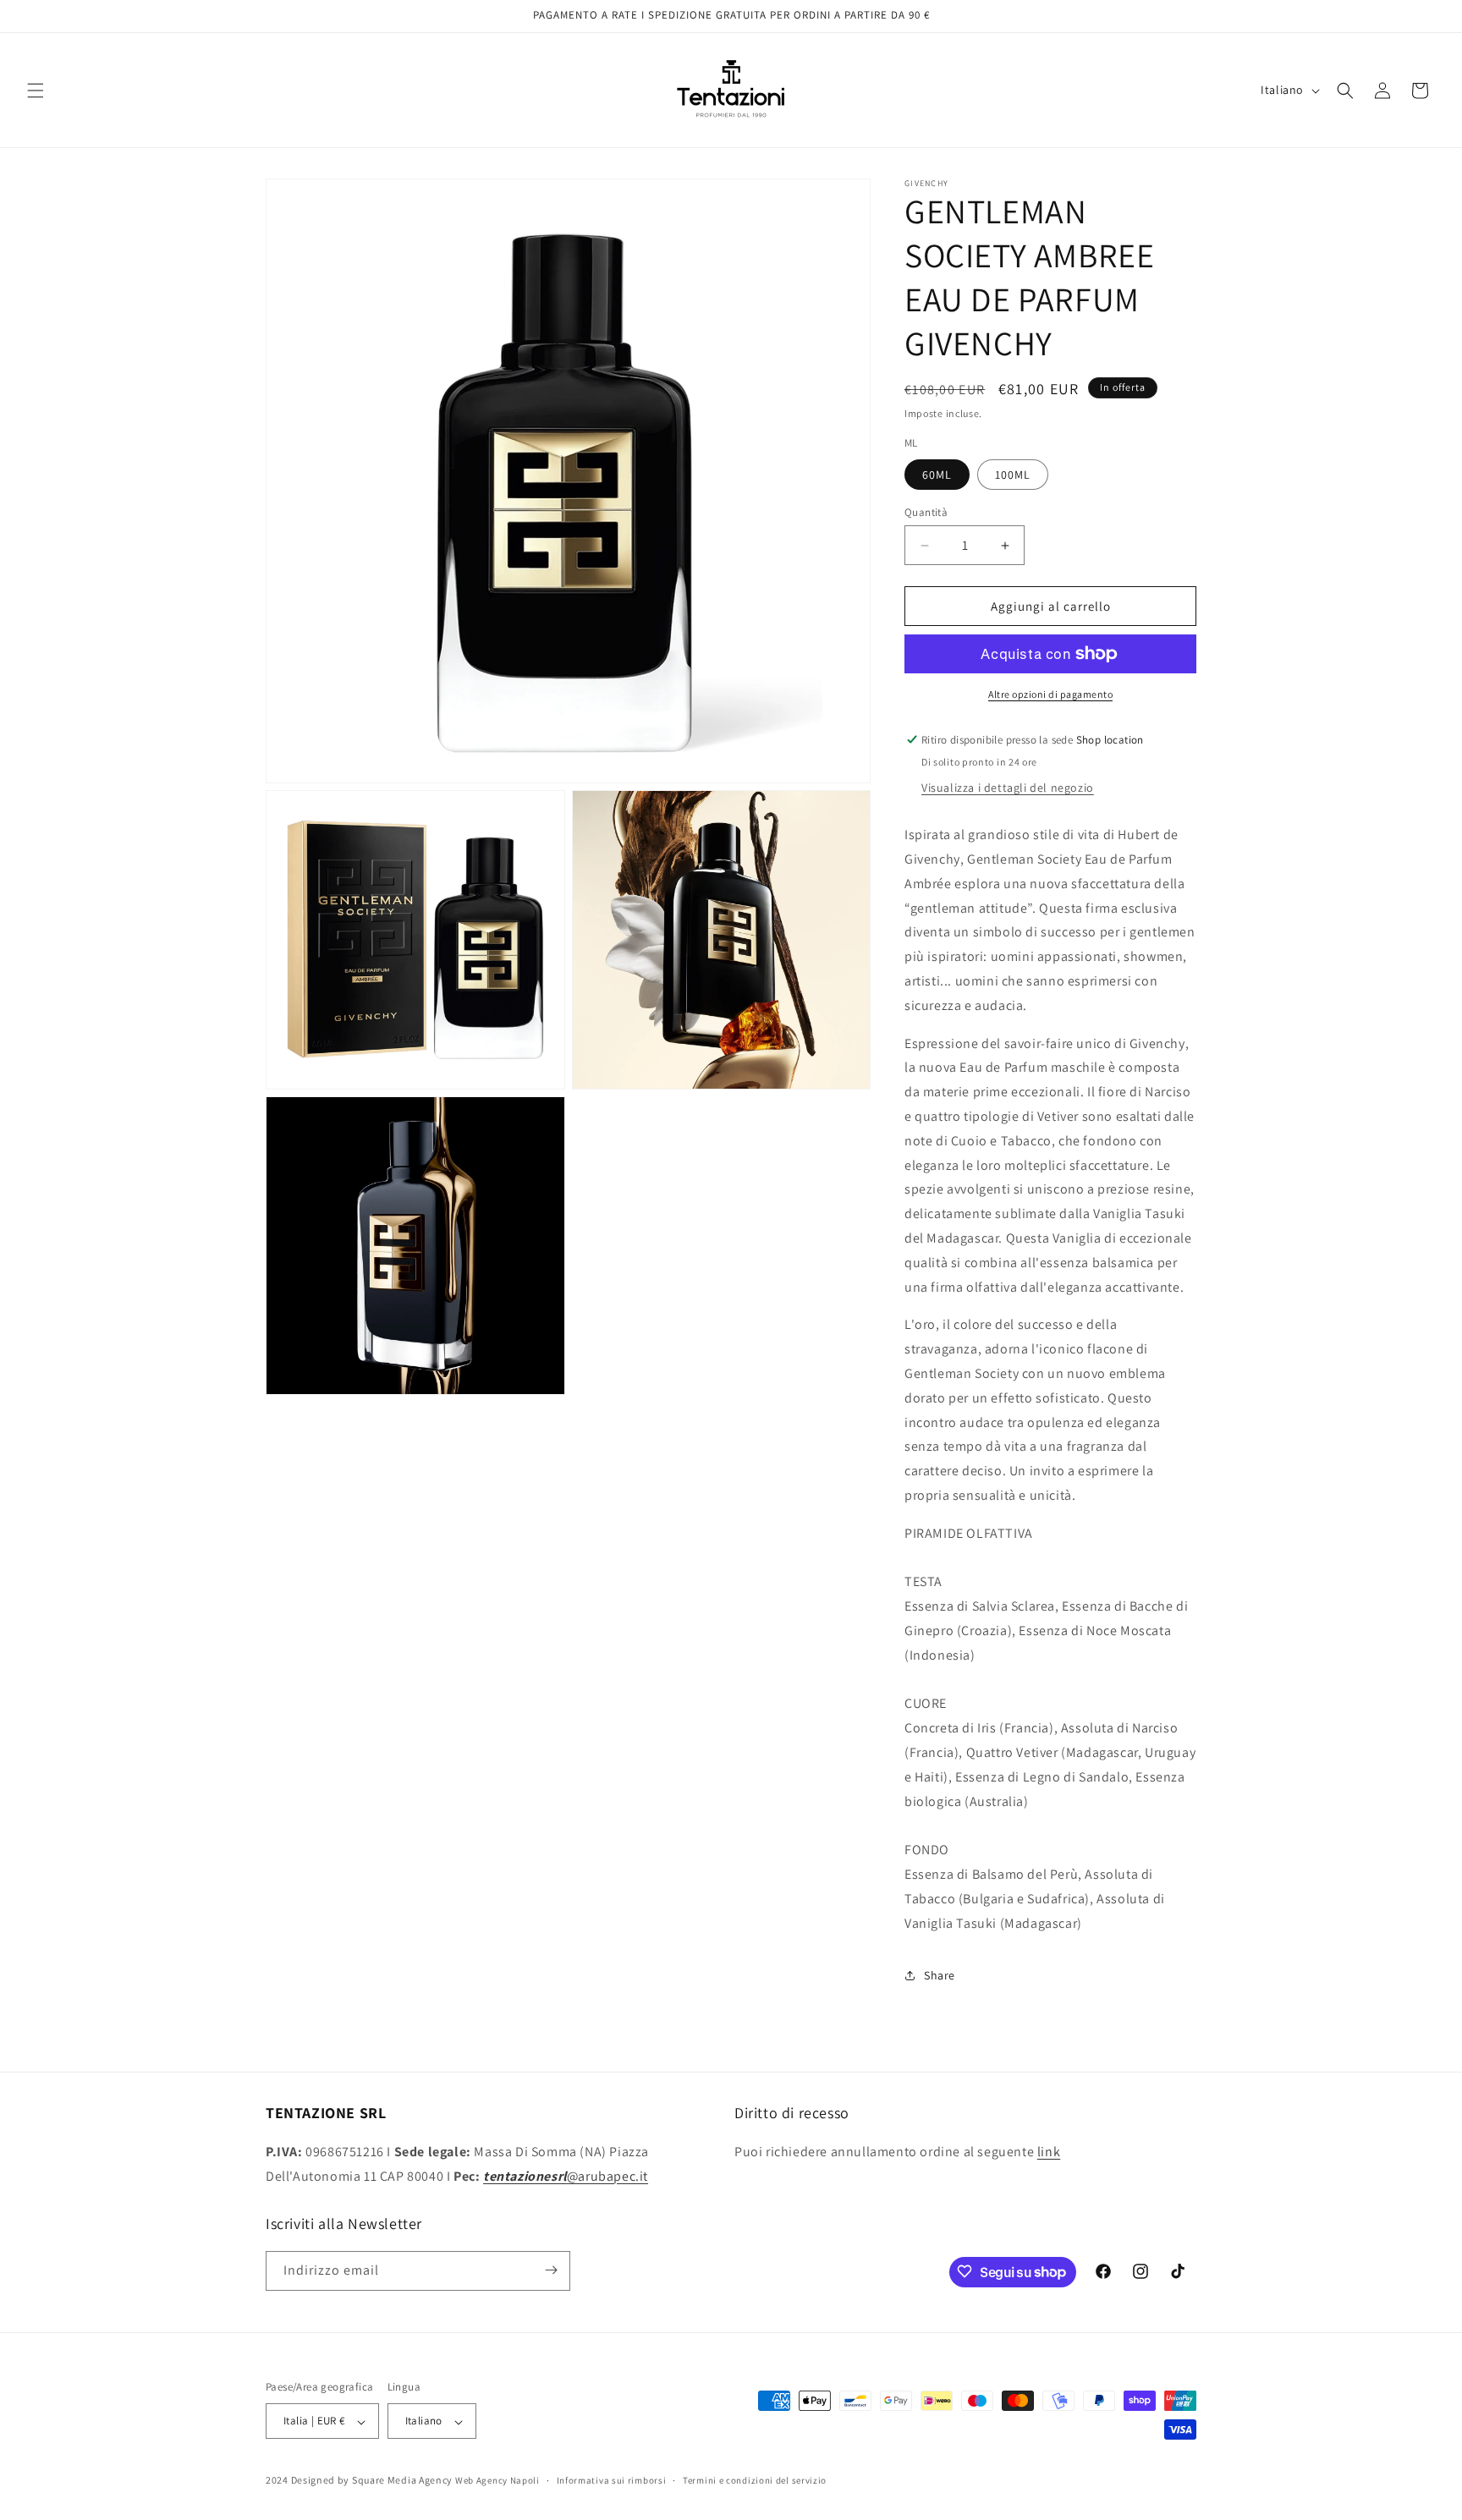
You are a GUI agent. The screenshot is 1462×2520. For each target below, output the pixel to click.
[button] (36, 91)
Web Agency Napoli (497, 2481)
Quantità (926, 512)
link (1049, 2151)
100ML (1013, 475)
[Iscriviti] (551, 2270)
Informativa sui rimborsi (612, 2480)
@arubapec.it (566, 2175)
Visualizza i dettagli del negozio (1008, 788)
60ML (937, 475)
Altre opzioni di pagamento (1050, 694)
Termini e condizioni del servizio (755, 2480)
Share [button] (940, 1975)
